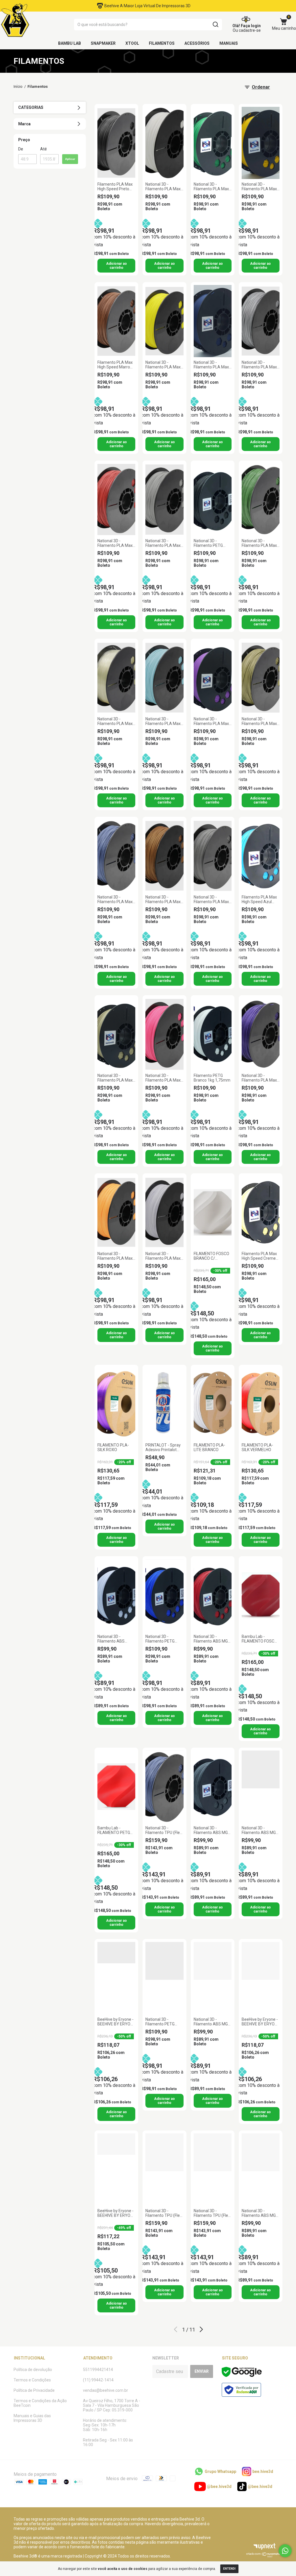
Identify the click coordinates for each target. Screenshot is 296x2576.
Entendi (229, 2569)
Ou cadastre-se (247, 30)
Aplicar (70, 159)
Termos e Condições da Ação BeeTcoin (40, 2403)
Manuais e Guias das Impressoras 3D (32, 2418)
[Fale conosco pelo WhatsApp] (285, 2551)
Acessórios (197, 43)
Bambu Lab (70, 43)
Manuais (229, 43)
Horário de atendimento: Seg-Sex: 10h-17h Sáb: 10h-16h (105, 2425)
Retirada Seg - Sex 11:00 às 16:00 (108, 2442)
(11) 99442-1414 (98, 2380)
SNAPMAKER (103, 43)
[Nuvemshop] (264, 2556)
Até (44, 149)
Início (18, 86)
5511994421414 (98, 2370)
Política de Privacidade (34, 2390)
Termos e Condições (32, 2380)
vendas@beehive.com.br (106, 2390)
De (21, 149)
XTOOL (132, 43)
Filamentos (162, 43)
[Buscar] (215, 25)
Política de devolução (33, 2370)
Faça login (251, 26)
